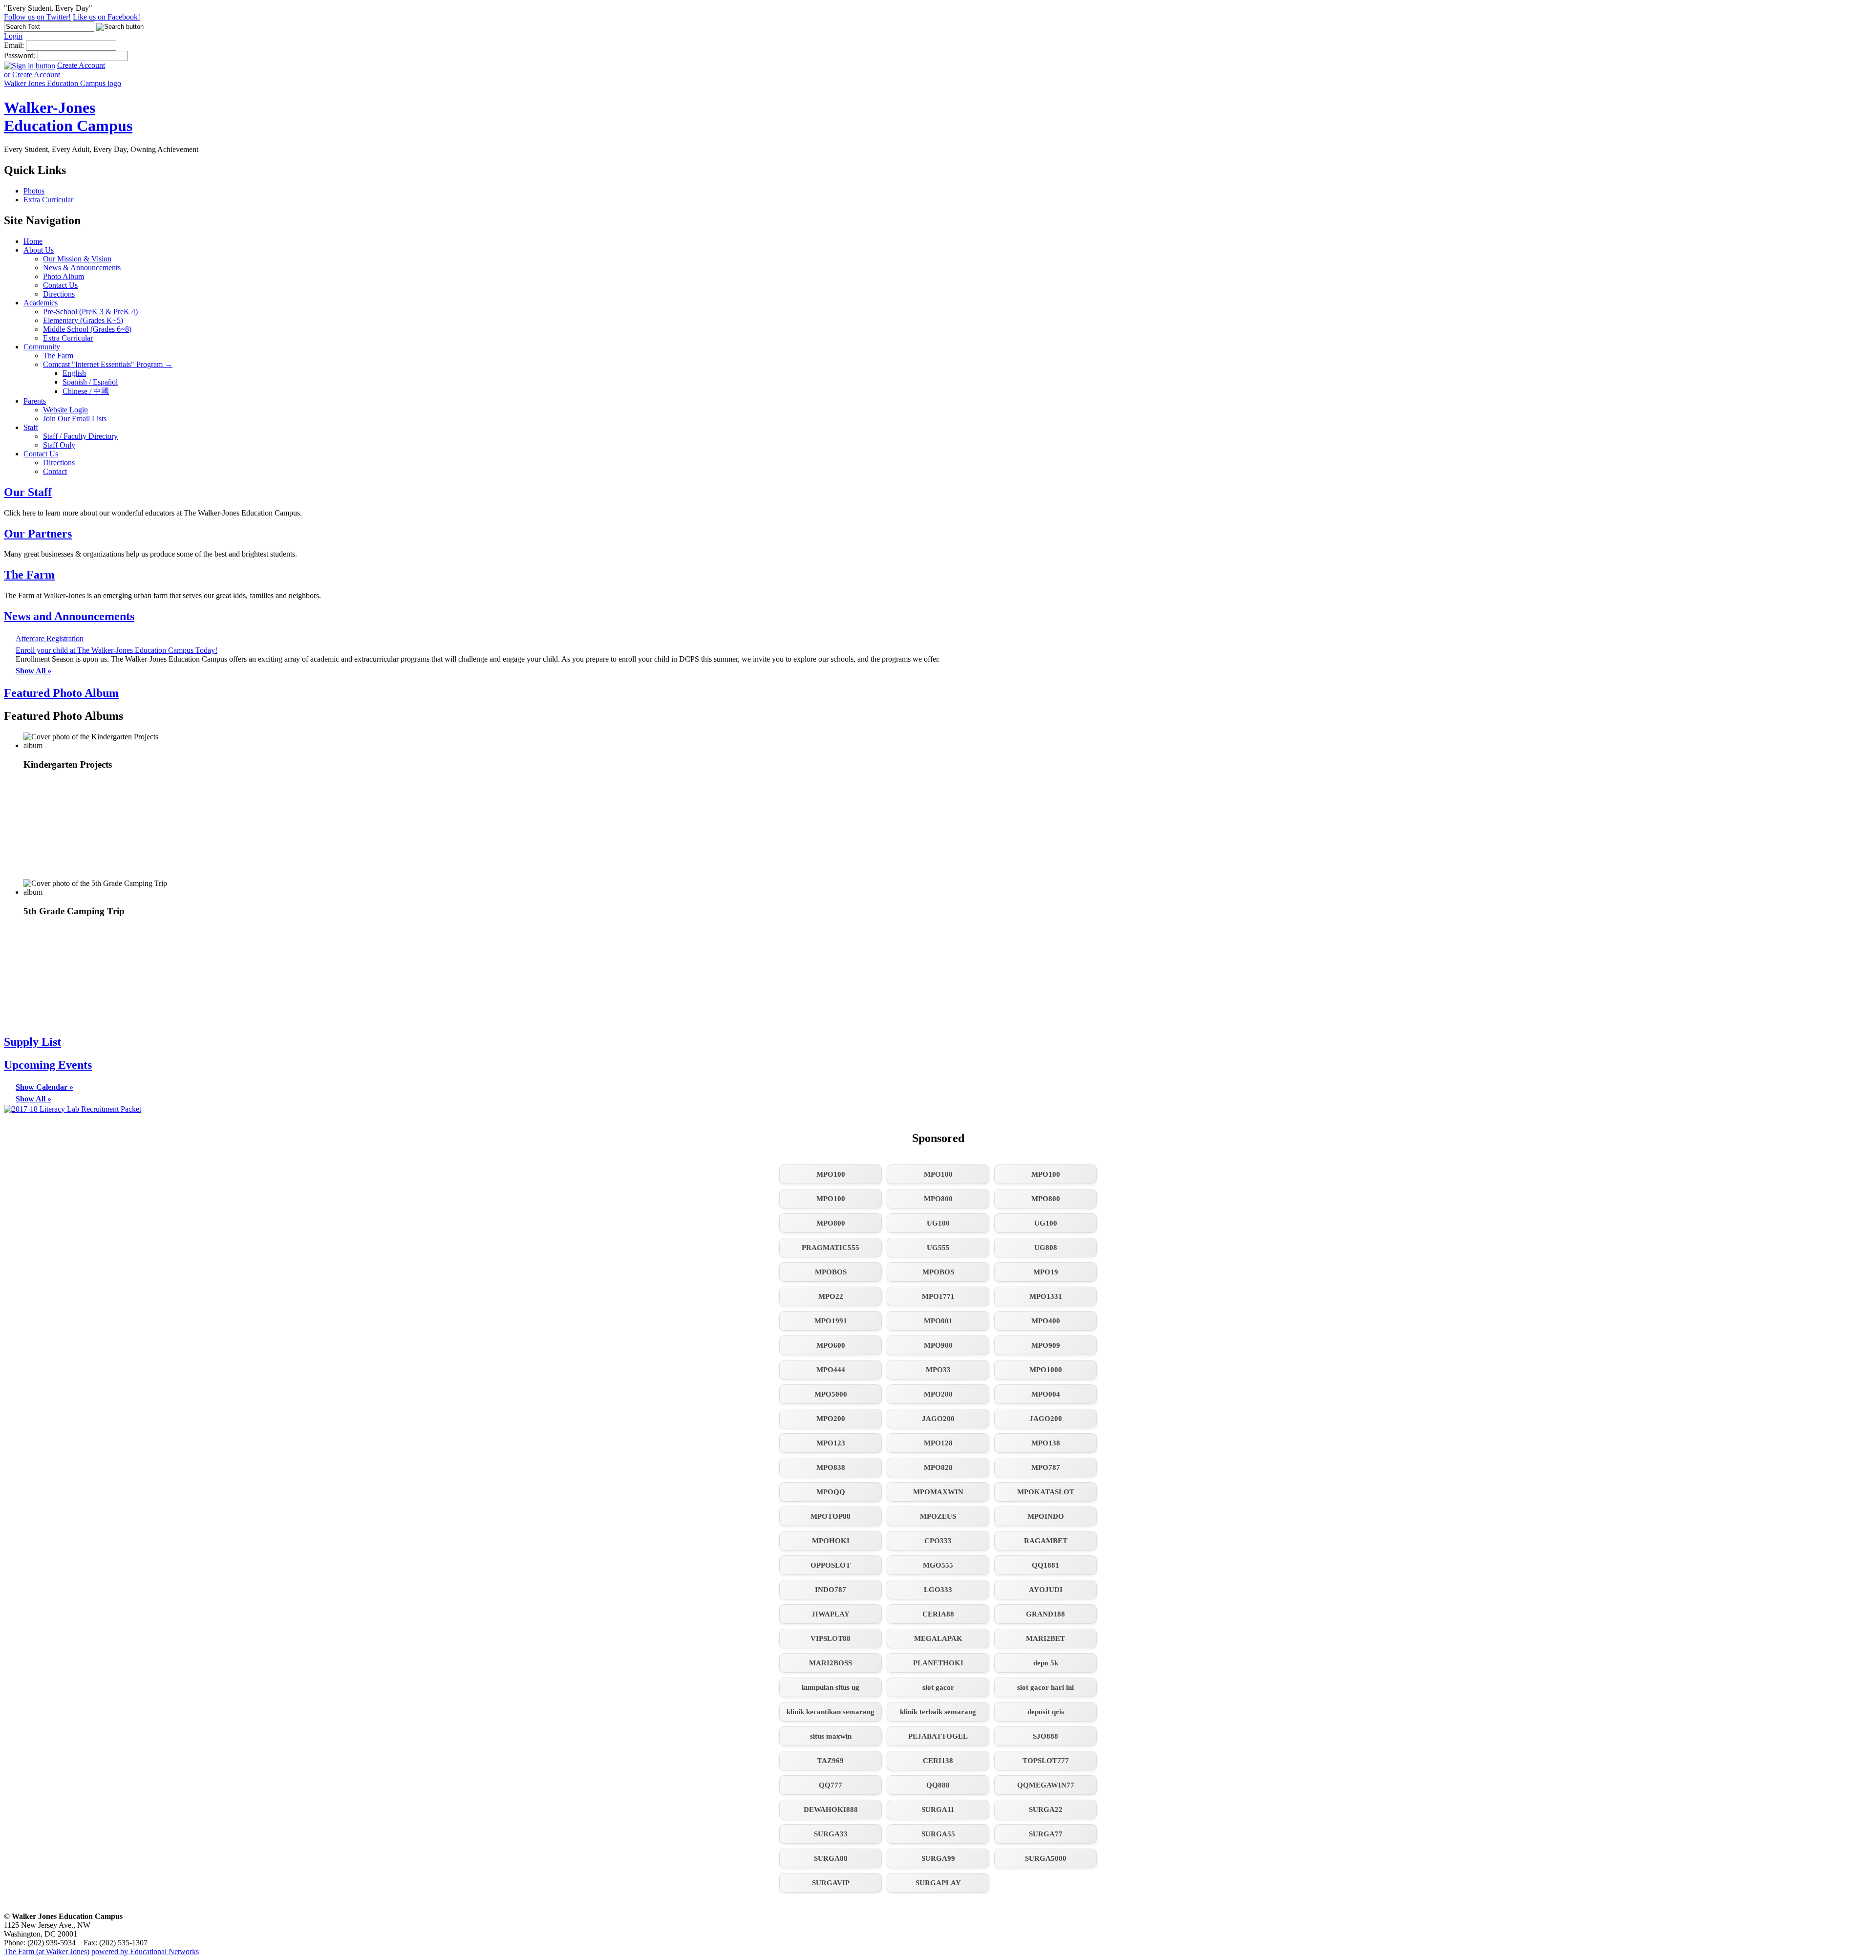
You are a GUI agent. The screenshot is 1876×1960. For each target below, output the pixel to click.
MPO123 (831, 1443)
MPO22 (831, 1296)
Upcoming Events (48, 1065)
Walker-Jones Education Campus (68, 117)
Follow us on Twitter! (37, 17)
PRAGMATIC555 (831, 1248)
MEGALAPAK (938, 1638)
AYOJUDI (1046, 1590)
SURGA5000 (1046, 1858)
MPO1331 (1046, 1296)
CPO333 (938, 1541)
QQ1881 (1045, 1565)
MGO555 (938, 1565)
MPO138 (1046, 1443)
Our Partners (38, 534)
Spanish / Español (90, 382)
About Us (39, 250)
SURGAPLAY (938, 1883)
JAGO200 (938, 1419)
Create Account (81, 65)
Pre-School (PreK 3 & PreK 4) (90, 312)
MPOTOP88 (831, 1516)
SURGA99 (938, 1858)
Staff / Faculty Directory (80, 436)
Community (42, 347)
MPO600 (831, 1345)
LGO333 (938, 1590)
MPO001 (938, 1321)
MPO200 (938, 1394)
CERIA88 (938, 1614)
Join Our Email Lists (75, 419)
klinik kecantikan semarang (831, 1712)
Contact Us (60, 285)
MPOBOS (831, 1272)
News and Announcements (69, 616)
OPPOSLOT (831, 1565)
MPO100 (831, 1174)
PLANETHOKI (938, 1663)
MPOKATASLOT (1046, 1492)
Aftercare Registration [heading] (50, 638)
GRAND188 (1045, 1614)
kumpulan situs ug (831, 1687)
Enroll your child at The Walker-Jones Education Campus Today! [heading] (117, 650)
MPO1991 (831, 1321)
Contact (55, 471)
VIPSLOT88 (831, 1638)
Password (19, 55)
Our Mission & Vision (77, 259)
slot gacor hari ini (1045, 1687)
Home (33, 241)
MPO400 (1046, 1321)
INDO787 (831, 1590)
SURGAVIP (831, 1883)
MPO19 (1046, 1272)
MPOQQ (831, 1492)
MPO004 (1046, 1394)
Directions (59, 294)
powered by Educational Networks (145, 1951)
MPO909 (1046, 1345)
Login (13, 36)
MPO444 (831, 1370)
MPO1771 (938, 1296)
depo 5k (1046, 1663)
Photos (34, 191)
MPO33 (938, 1370)
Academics (41, 303)
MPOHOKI (831, 1541)
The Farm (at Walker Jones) (47, 1951)
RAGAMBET (1046, 1541)
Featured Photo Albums (64, 716)
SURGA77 (1046, 1834)
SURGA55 (938, 1834)
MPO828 (938, 1467)
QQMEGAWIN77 (1046, 1785)
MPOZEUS (938, 1516)
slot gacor (938, 1687)
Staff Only (59, 445)
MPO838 (831, 1467)
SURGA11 (938, 1809)
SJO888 (1045, 1736)
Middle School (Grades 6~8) (87, 329)
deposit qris (1046, 1712)
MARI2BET (1045, 1638)
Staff (31, 427)
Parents (35, 401)
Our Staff (28, 492)
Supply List (32, 1042)
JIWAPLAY (831, 1614)
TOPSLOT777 (1046, 1761)
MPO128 (938, 1443)
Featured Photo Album (61, 693)
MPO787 (1046, 1467)
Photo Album (64, 276)
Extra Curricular (48, 200)
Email (13, 45)
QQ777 (831, 1785)
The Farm (58, 355)
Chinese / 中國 (86, 391)
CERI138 (938, 1761)
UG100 (938, 1223)
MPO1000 (1046, 1370)
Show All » (33, 671)
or (32, 75)
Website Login (65, 410)
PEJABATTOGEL (938, 1736)
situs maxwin (831, 1736)
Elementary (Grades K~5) (83, 320)
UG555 (938, 1248)
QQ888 (938, 1785)
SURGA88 (831, 1858)
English (74, 373)
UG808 (1046, 1248)
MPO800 (938, 1199)
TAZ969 (831, 1761)
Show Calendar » (44, 1087)
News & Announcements (82, 268)
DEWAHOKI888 (831, 1809)
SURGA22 (1046, 1809)
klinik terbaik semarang (938, 1712)
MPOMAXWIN (938, 1492)
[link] (97, 806)
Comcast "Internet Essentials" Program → (108, 364)
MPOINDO (1046, 1516)
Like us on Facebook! (107, 17)
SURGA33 (831, 1834)
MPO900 (938, 1345)
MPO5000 (831, 1394)
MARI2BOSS (831, 1663)
